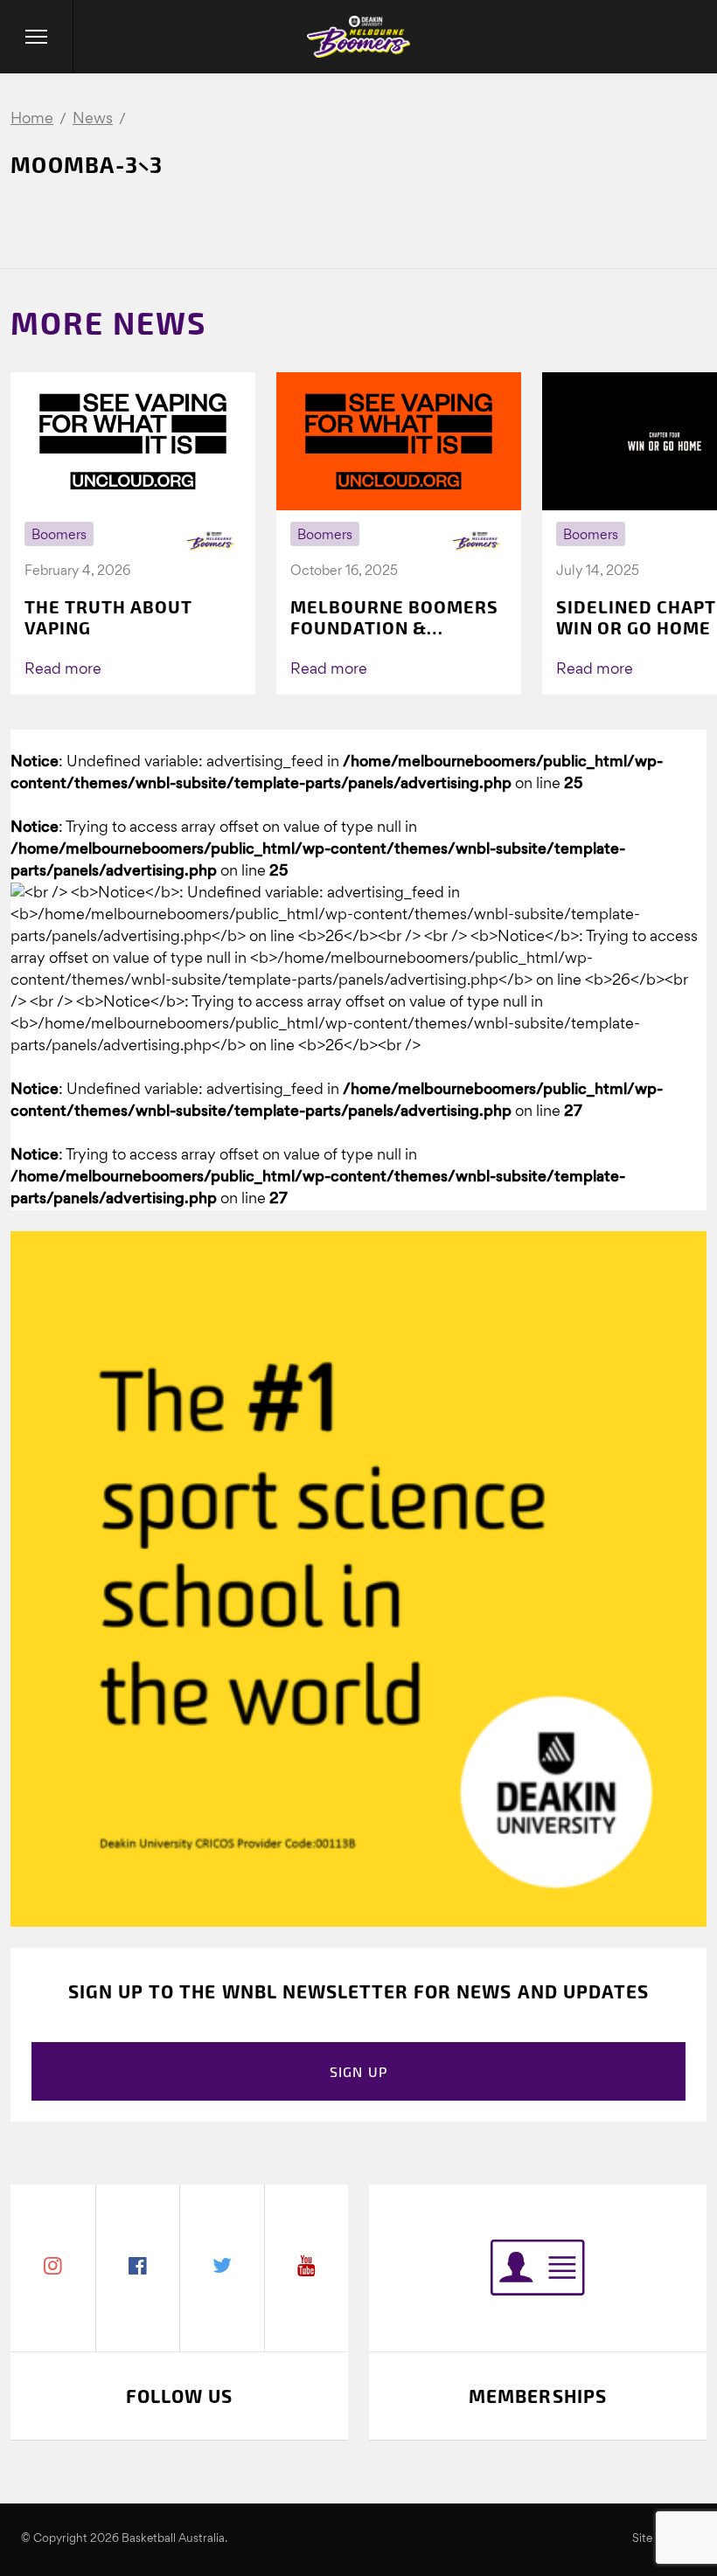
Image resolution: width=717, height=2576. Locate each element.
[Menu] (37, 37)
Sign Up (359, 2071)
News (93, 119)
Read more (63, 670)
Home (32, 119)
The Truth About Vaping (108, 617)
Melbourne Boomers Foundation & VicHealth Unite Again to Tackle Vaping (394, 617)
